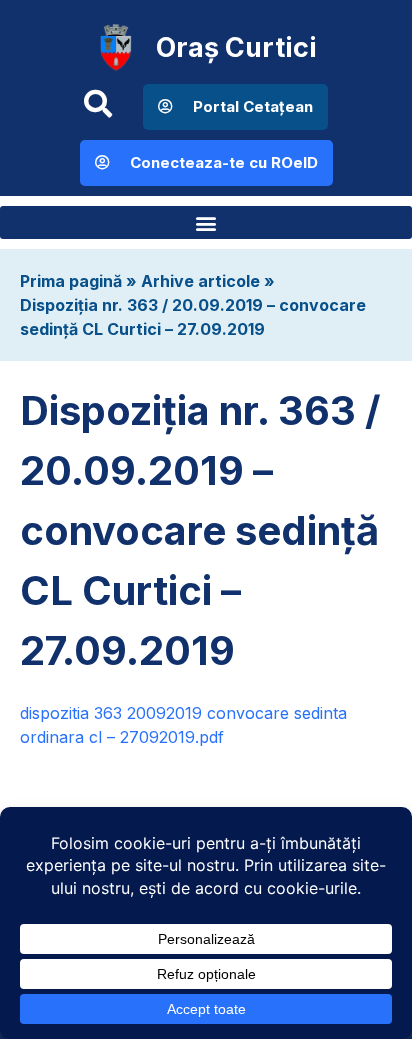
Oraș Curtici (236, 47)
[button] (206, 222)
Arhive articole (200, 281)
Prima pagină (71, 281)
